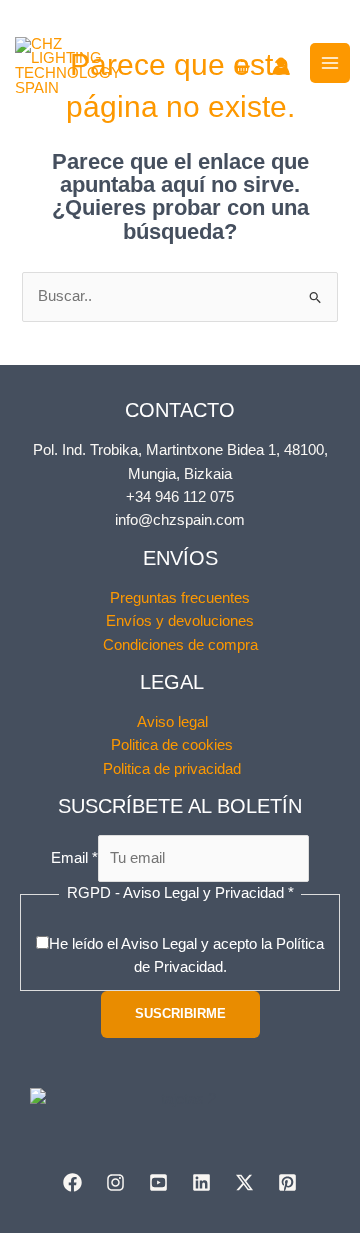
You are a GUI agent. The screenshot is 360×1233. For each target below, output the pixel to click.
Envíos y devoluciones (180, 621)
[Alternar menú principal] (330, 63)
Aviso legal (172, 722)
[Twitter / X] (244, 1182)
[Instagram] (115, 1182)
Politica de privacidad (172, 769)
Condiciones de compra (180, 645)
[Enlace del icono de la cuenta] (281, 66)
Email (74, 858)
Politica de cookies (172, 745)
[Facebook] (72, 1182)
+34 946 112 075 (180, 497)
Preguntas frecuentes (180, 598)
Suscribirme (180, 1013)
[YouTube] (158, 1182)
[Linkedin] (201, 1182)
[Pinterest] (287, 1182)
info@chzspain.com (180, 520)
